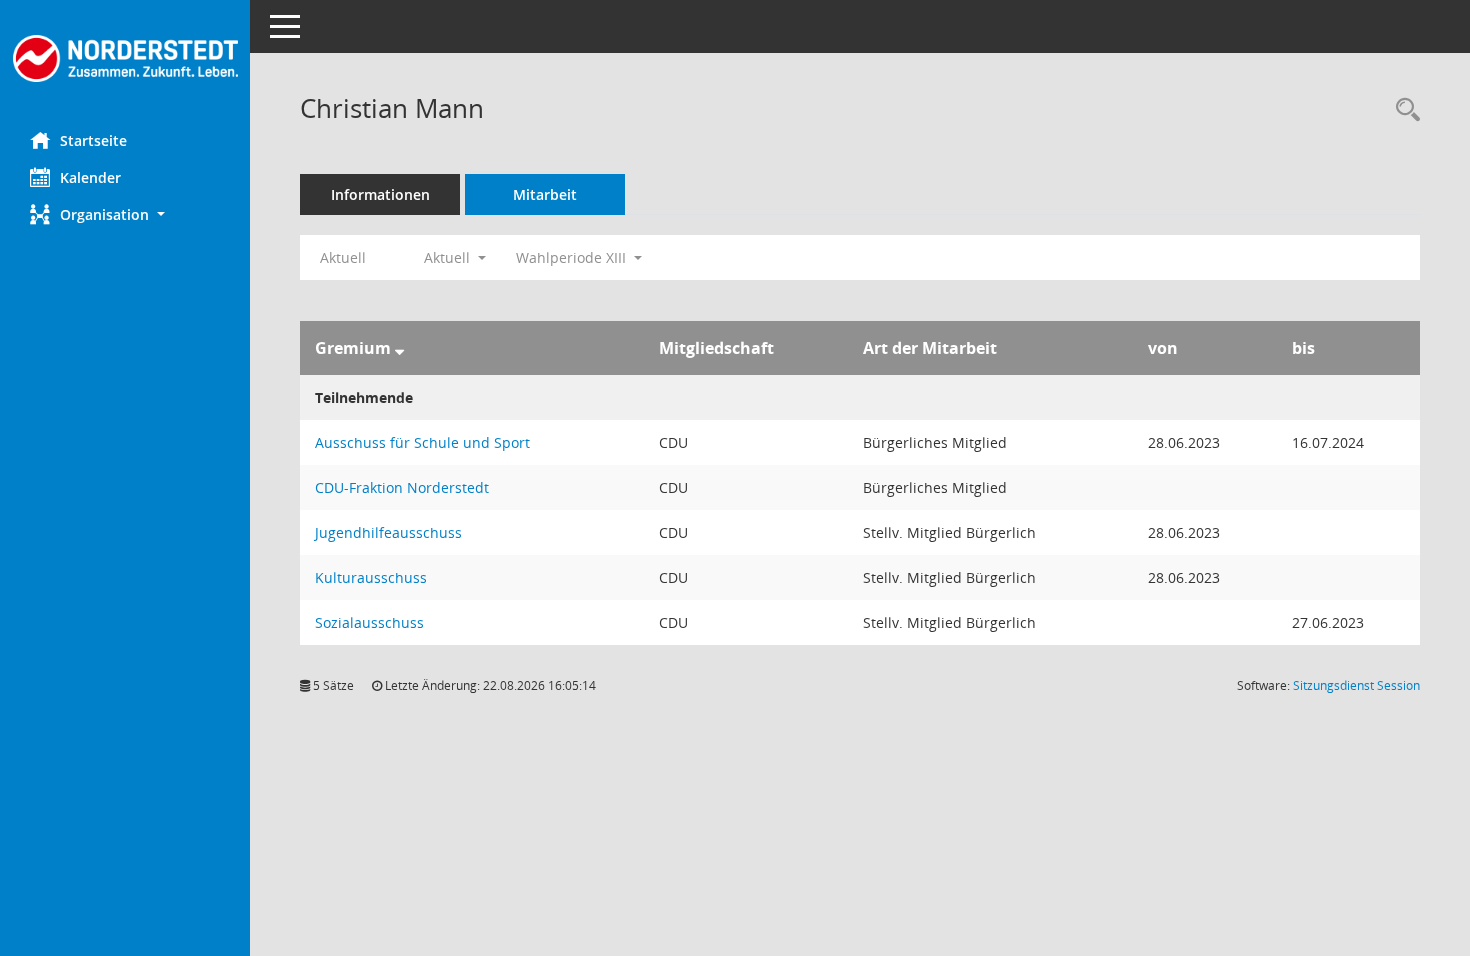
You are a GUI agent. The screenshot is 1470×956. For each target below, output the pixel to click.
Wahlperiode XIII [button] (573, 257)
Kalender (90, 177)
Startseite (93, 140)
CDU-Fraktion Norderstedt (402, 487)
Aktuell (343, 257)
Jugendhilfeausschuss (388, 532)
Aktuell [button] (449, 257)
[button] (125, 214)
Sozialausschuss (369, 622)
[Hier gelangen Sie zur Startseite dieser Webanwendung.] (125, 58)
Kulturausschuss (371, 577)
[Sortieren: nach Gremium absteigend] (399, 348)
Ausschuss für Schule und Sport (422, 442)
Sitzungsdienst (1356, 685)
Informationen (380, 194)
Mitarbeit (545, 194)
